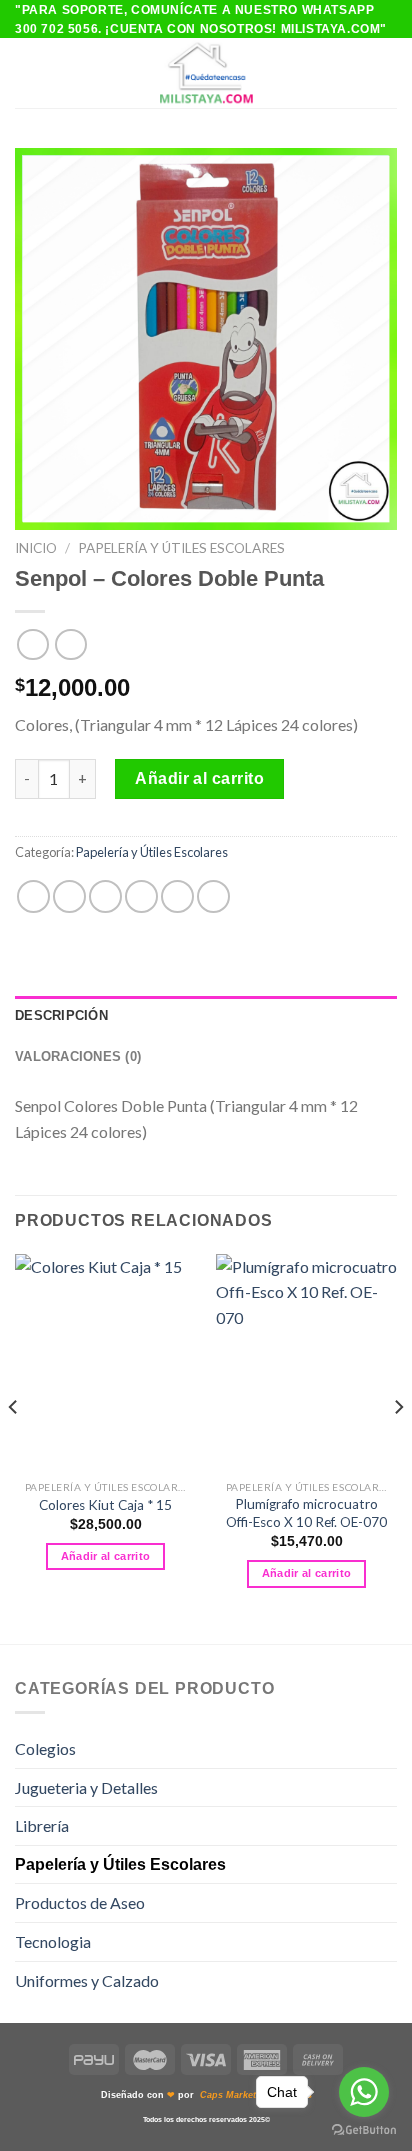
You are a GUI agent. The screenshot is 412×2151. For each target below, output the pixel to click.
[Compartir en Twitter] (105, 896)
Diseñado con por (206, 2095)
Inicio (36, 548)
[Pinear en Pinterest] (177, 896)
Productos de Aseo (80, 1902)
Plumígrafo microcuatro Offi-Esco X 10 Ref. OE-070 (306, 1513)
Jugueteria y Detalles (86, 1787)
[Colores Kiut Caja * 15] (105, 1362)
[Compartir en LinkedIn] (213, 896)
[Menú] (27, 73)
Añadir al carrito (199, 778)
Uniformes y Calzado (87, 1980)
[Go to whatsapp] (364, 2092)
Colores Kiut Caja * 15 (105, 1505)
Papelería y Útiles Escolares (181, 548)
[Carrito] (387, 73)
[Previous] (14, 1447)
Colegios (45, 1748)
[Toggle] (389, 1749)
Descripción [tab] (61, 1015)
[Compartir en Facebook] (69, 896)
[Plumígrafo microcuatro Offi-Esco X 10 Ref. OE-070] (306, 1362)
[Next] (398, 1447)
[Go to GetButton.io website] (364, 2130)
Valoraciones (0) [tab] (78, 1056)
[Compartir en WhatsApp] (33, 896)
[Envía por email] (141, 896)
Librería (42, 1825)
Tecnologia (53, 1941)
